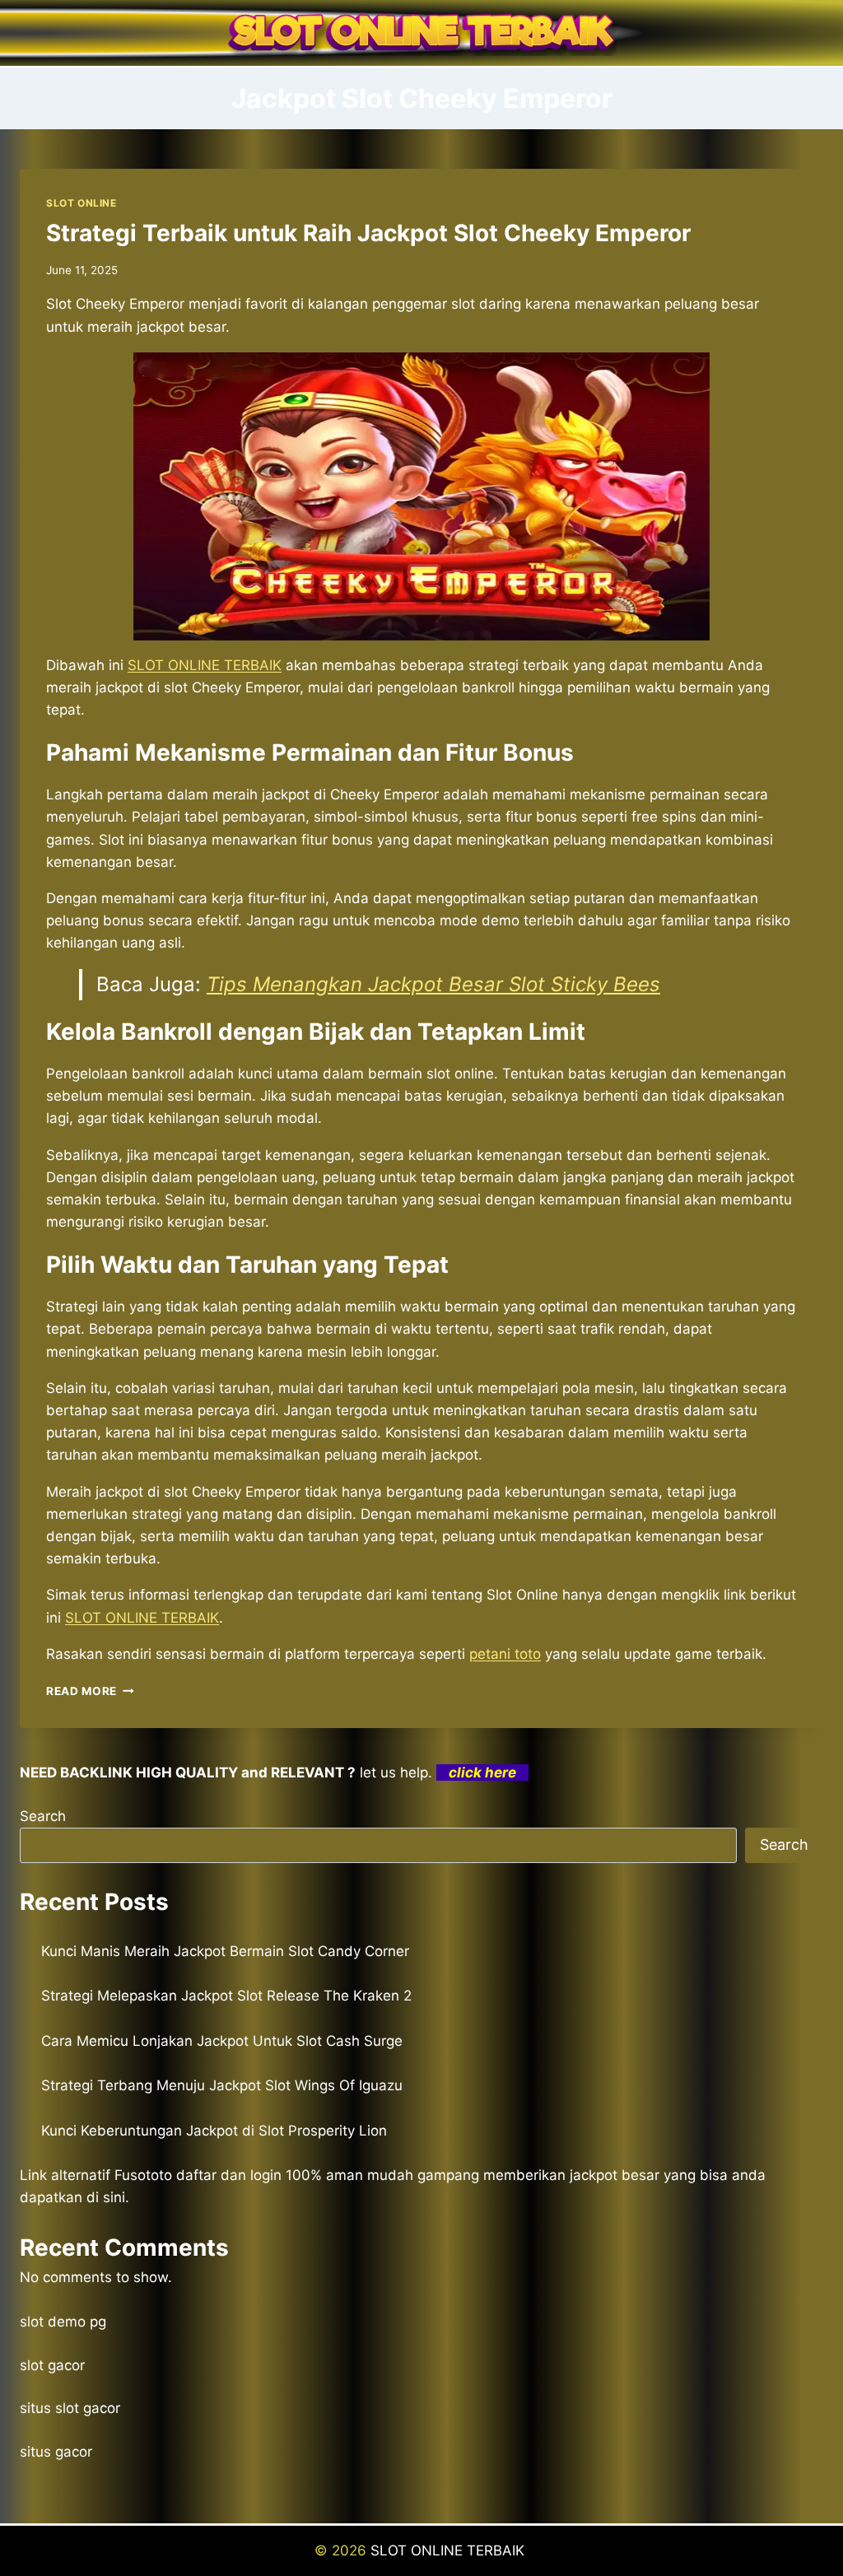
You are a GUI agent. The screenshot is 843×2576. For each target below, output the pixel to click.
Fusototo (143, 2175)
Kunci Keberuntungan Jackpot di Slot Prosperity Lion (214, 2131)
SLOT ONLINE (82, 203)
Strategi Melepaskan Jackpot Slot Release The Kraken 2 (226, 1996)
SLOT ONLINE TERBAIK (205, 665)
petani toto (505, 1654)
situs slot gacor (70, 2408)
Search (43, 1816)
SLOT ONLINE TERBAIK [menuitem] (142, 1618)
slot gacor (52, 2365)
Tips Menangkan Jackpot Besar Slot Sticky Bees (433, 984)
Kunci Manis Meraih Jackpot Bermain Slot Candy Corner (225, 1951)
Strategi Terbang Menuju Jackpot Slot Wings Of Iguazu (222, 2085)
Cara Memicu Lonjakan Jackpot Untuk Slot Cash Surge (222, 2041)
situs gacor (56, 2452)
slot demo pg (63, 2322)
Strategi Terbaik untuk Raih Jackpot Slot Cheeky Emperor (368, 233)
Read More (90, 1691)
